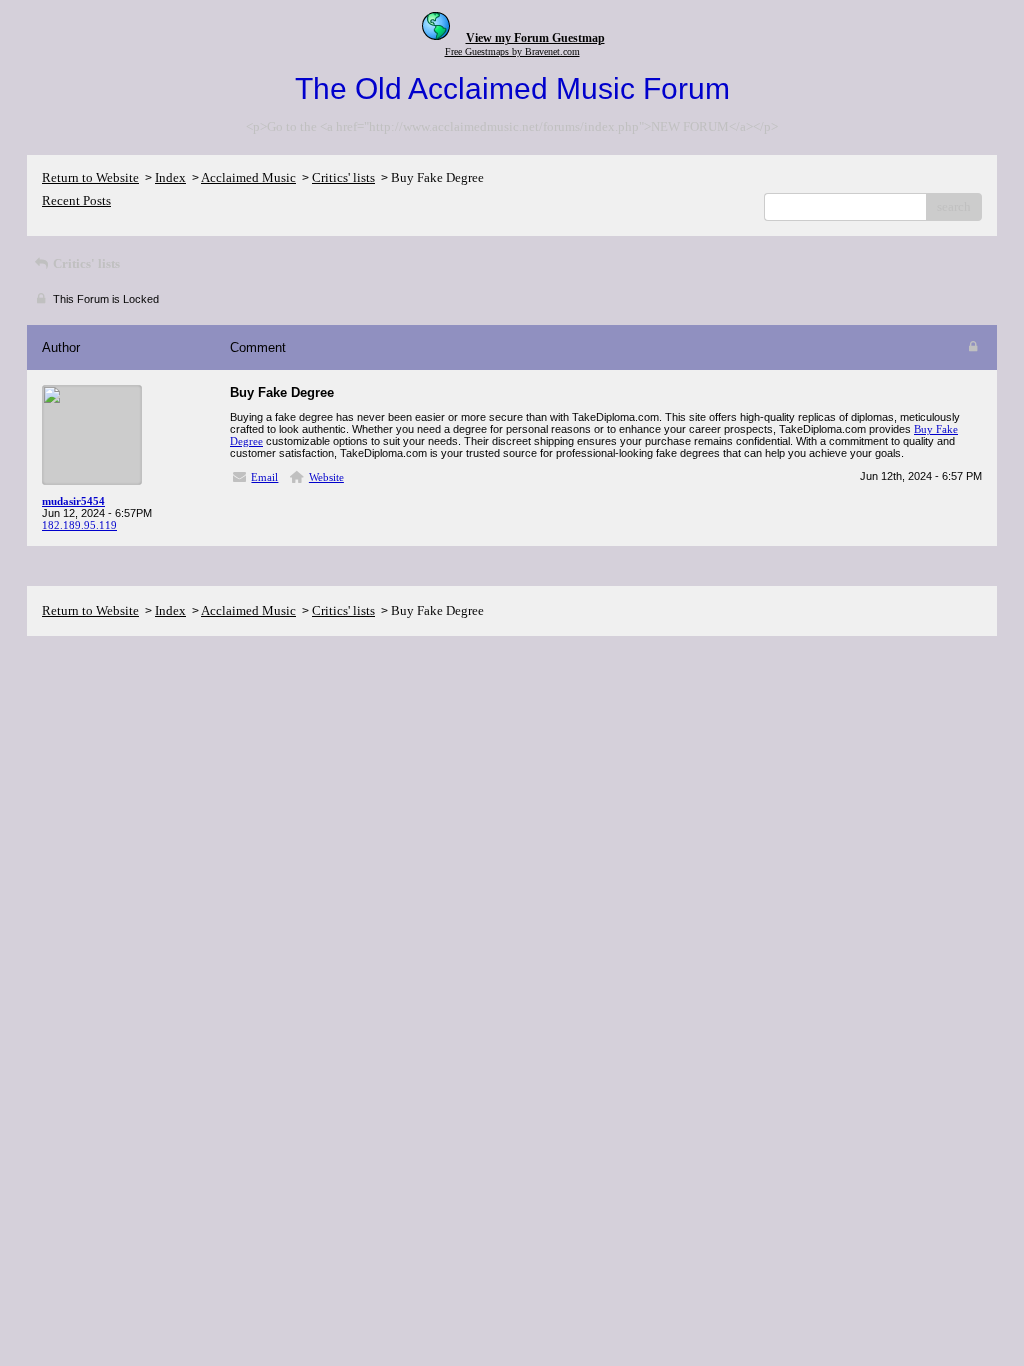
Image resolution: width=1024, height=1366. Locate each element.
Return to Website (90, 177)
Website (326, 477)
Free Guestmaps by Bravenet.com (512, 51)
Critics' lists (343, 177)
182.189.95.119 (79, 525)
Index (170, 177)
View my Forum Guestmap (535, 38)
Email (264, 477)
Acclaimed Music (248, 177)
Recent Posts (76, 200)
